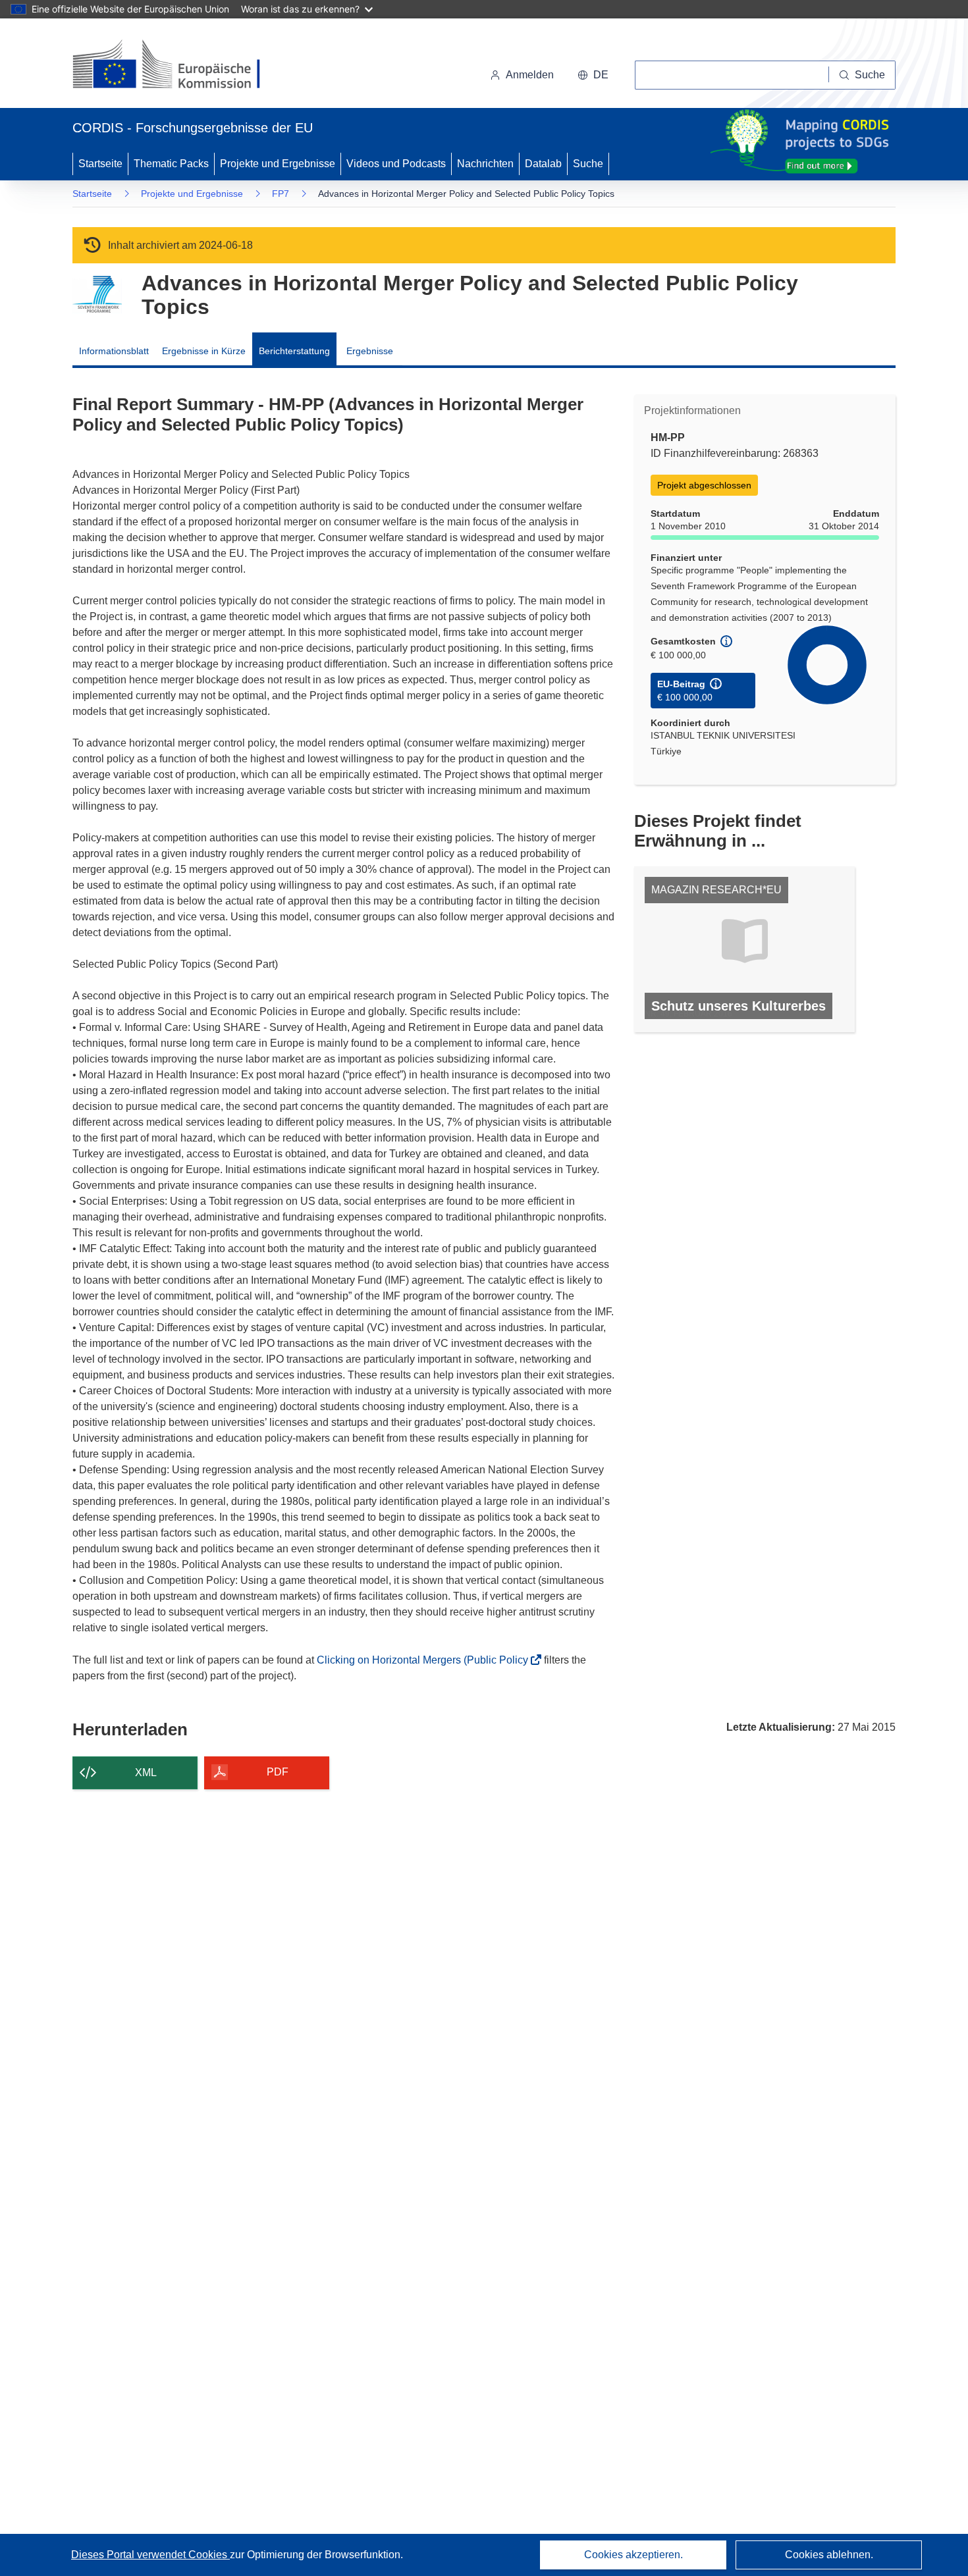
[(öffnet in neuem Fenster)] (179, 66)
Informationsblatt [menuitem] (114, 351)
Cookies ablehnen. (829, 2555)
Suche (588, 164)
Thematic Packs (171, 164)
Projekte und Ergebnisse (278, 164)
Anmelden (530, 75)
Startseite (100, 164)
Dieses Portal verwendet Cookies (150, 2555)
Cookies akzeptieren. (633, 2555)
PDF (278, 1772)
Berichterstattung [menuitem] (294, 351)
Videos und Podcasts (396, 164)
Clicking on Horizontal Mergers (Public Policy (426, 1660)
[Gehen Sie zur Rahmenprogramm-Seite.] (97, 295)
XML (146, 1773)
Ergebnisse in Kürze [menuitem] (204, 351)
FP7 (281, 194)
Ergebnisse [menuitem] (370, 351)
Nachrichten (485, 164)
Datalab (543, 164)
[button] (593, 75)
